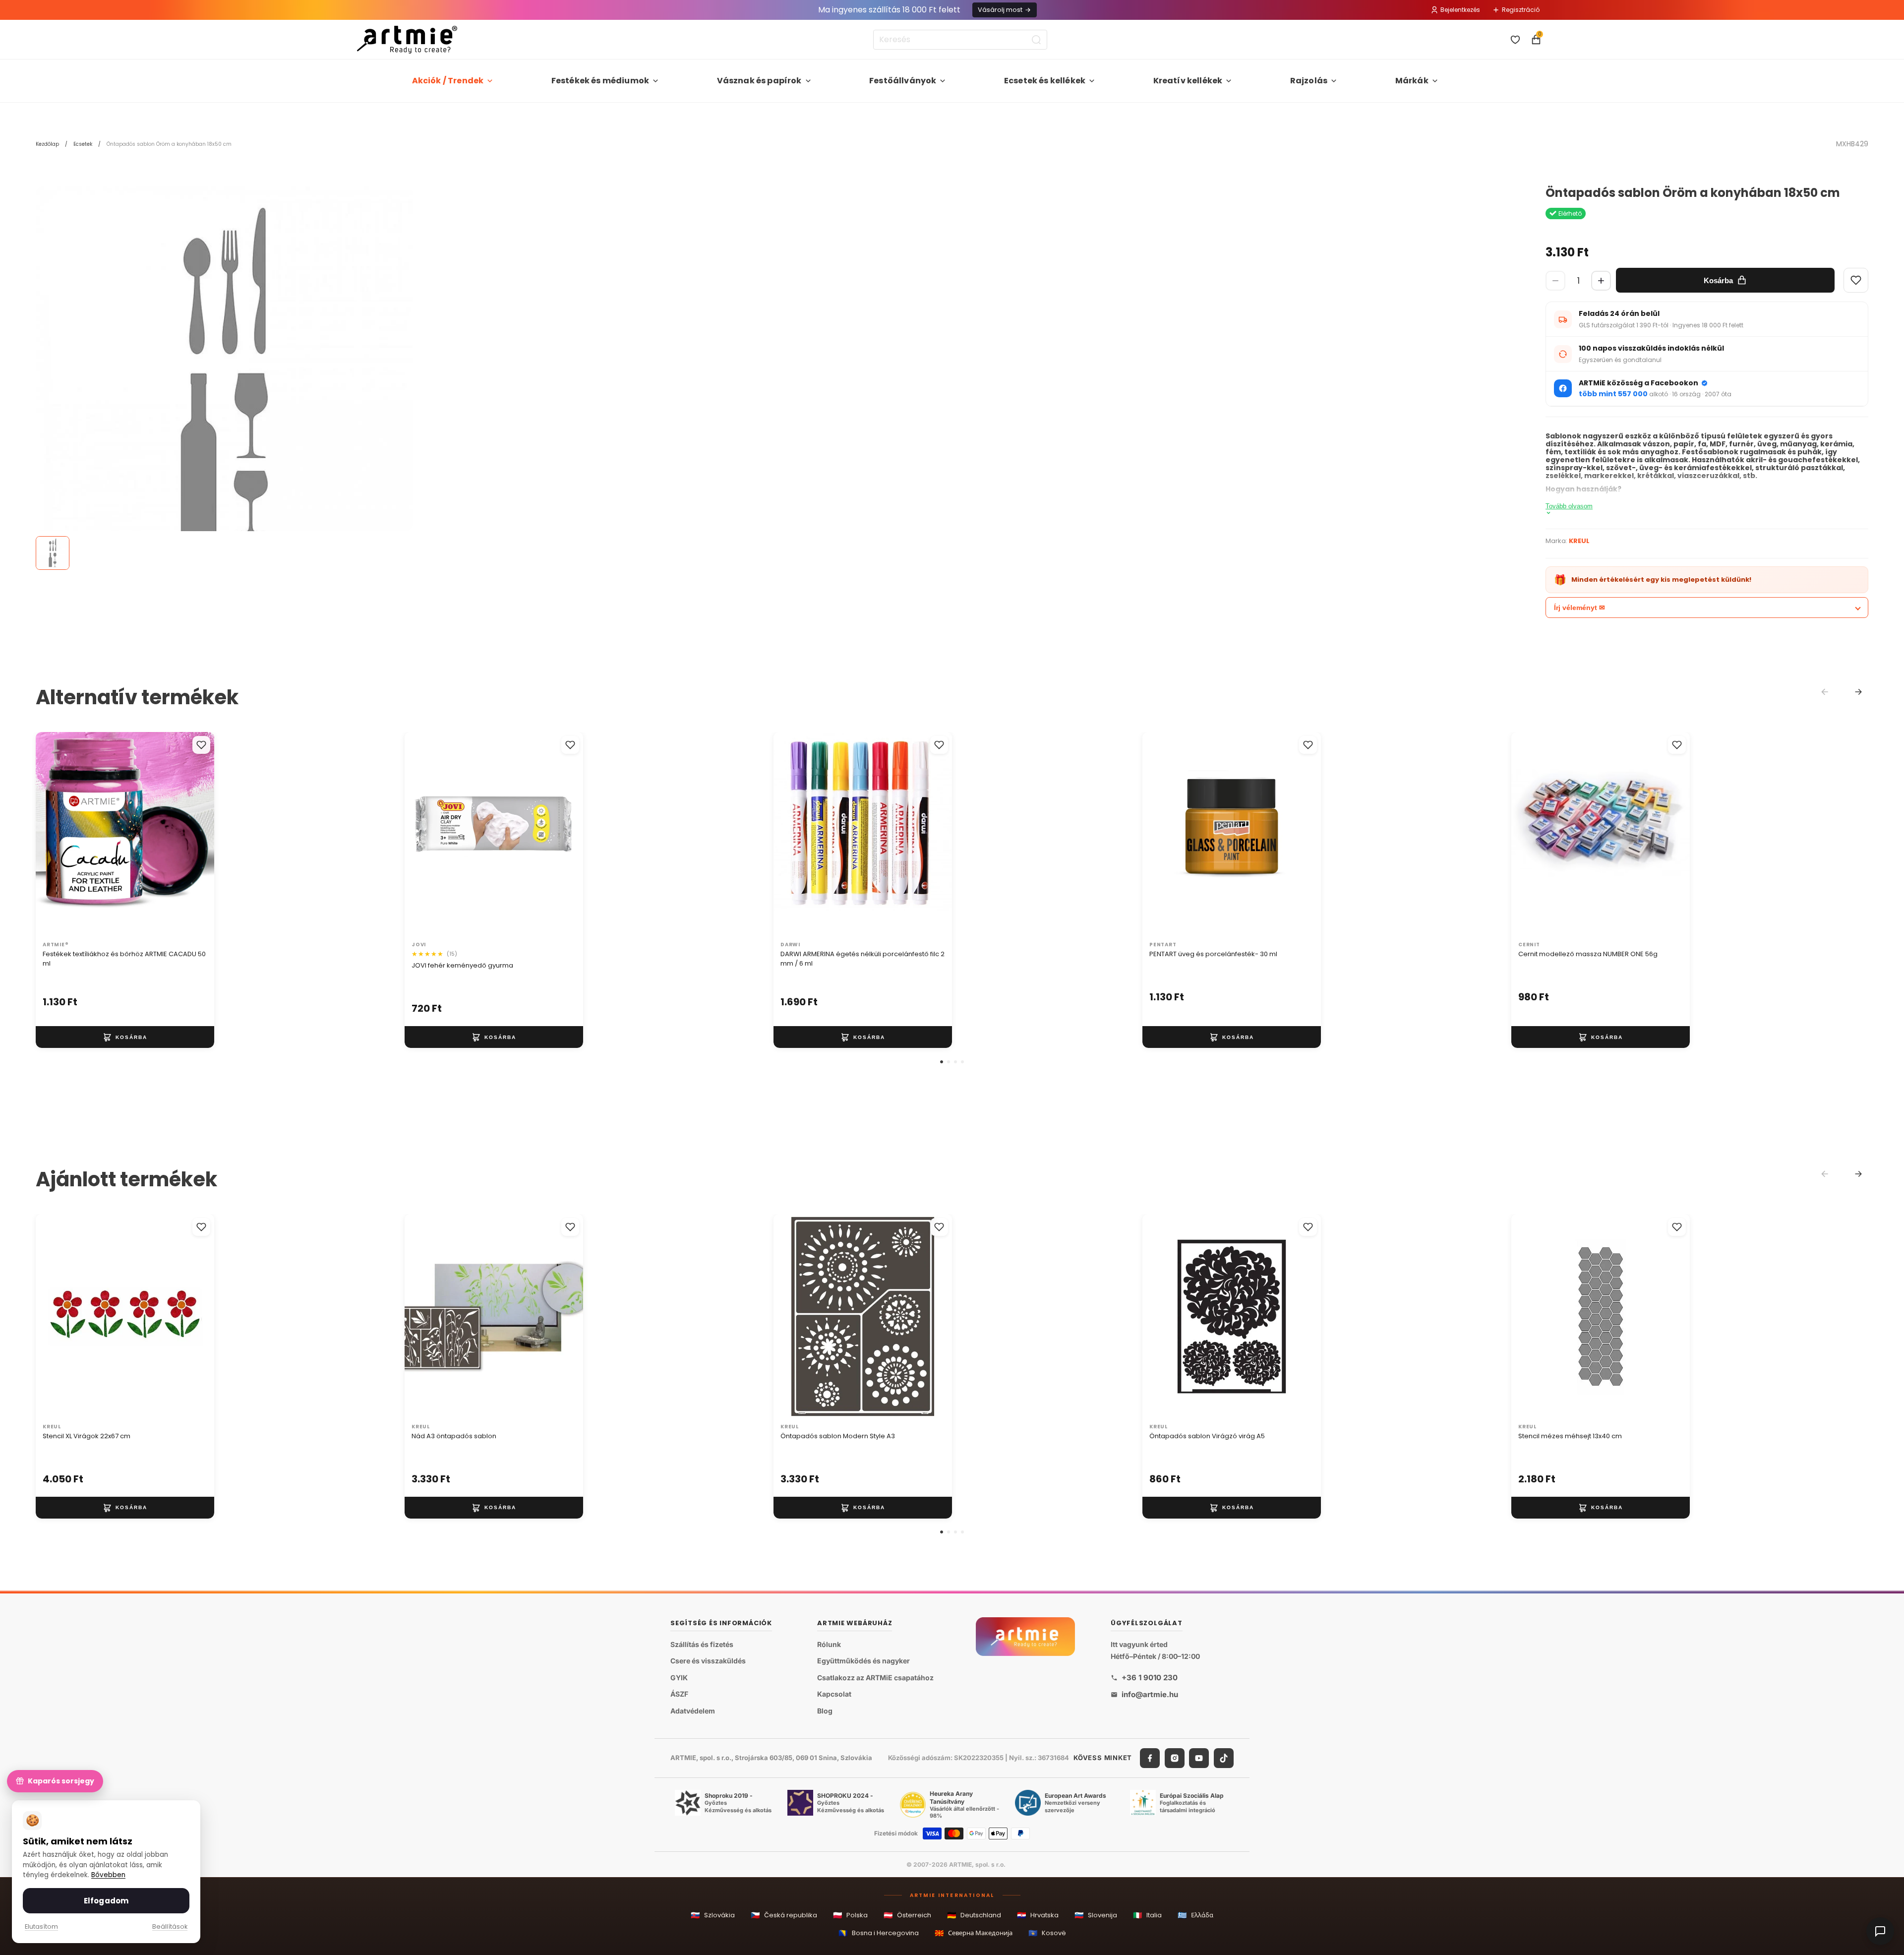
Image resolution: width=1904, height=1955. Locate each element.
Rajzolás (1309, 81)
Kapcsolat (834, 1694)
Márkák (1412, 81)
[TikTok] (1224, 1758)
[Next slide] (1858, 692)
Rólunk (829, 1644)
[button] (942, 1062)
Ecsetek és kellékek (1045, 81)
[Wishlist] (1856, 280)
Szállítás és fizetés (702, 1644)
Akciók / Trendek (448, 81)
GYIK (679, 1678)
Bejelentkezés (1460, 10)
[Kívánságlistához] (201, 745)
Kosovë (1047, 1933)
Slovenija (1096, 1915)
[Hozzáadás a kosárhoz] (125, 1038)
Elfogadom (106, 1901)
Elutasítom (41, 1926)
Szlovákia (713, 1915)
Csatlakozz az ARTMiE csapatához (875, 1678)
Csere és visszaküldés (708, 1661)
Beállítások (170, 1926)
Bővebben (108, 1875)
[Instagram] (1175, 1758)
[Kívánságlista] (1515, 40)
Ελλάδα (1195, 1915)
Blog (825, 1711)
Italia (1147, 1915)
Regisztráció (1521, 10)
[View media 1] (53, 553)
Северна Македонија (974, 1933)
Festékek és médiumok (600, 81)
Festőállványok (903, 81)
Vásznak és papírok (759, 81)
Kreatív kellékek (1188, 81)
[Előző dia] (54, 835)
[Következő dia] (196, 835)
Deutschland (974, 1915)
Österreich (907, 1915)
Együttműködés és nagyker (863, 1661)
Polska (850, 1915)
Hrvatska (1038, 1915)
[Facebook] (1150, 1758)
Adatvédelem (693, 1711)
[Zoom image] (224, 375)
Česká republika (784, 1915)
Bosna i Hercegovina (879, 1933)
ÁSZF (679, 1694)
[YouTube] (1199, 1758)
